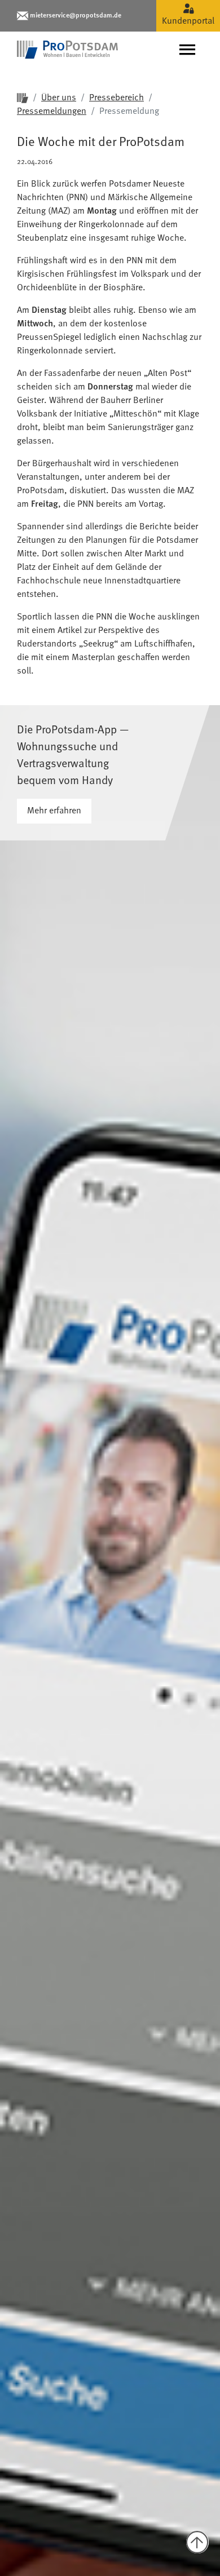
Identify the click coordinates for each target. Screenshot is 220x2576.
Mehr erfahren (54, 811)
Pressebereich (116, 98)
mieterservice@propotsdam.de (76, 16)
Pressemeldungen (52, 112)
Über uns (59, 98)
